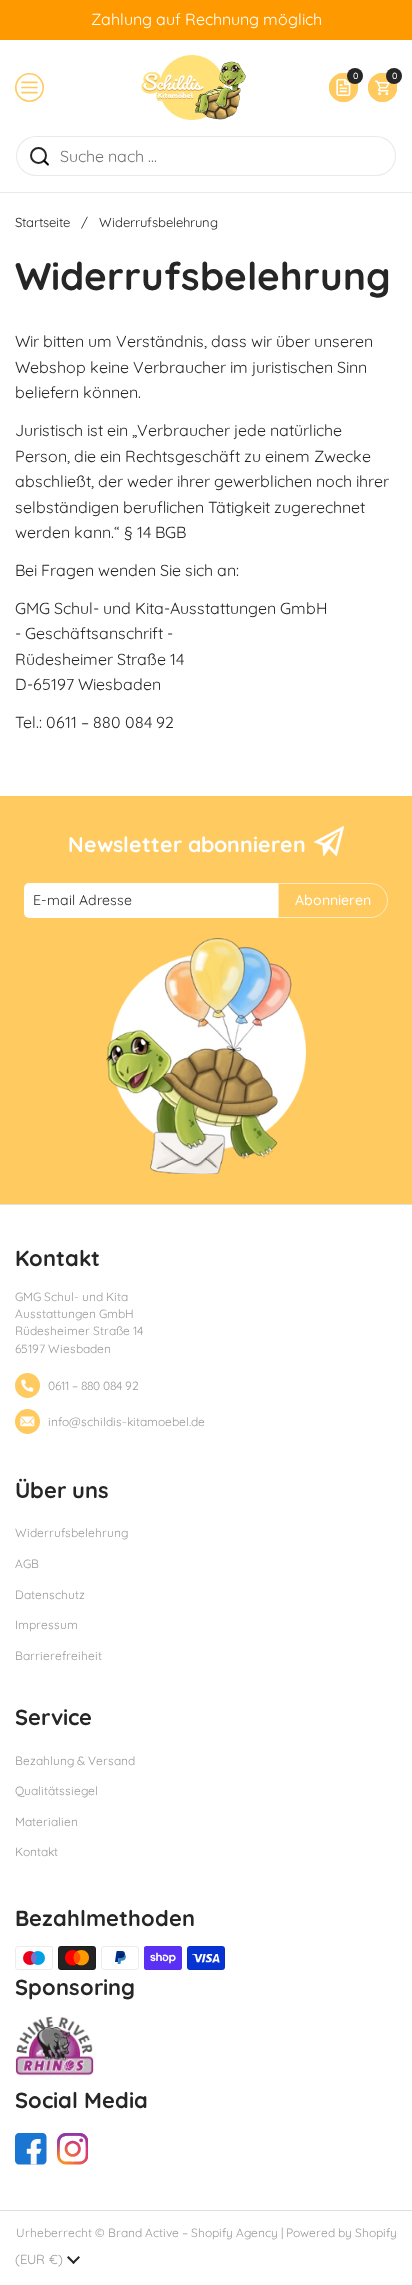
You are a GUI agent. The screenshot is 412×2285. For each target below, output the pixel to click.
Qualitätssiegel (56, 1790)
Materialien (46, 1821)
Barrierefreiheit (58, 1655)
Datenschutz (50, 1594)
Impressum (46, 1624)
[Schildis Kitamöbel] (193, 87)
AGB (27, 1563)
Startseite (42, 222)
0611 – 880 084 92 (93, 1385)
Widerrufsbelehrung (71, 1532)
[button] (377, 87)
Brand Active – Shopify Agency (193, 2232)
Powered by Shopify (341, 2232)
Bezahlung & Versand (75, 1760)
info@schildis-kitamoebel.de (126, 1421)
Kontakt (36, 1851)
